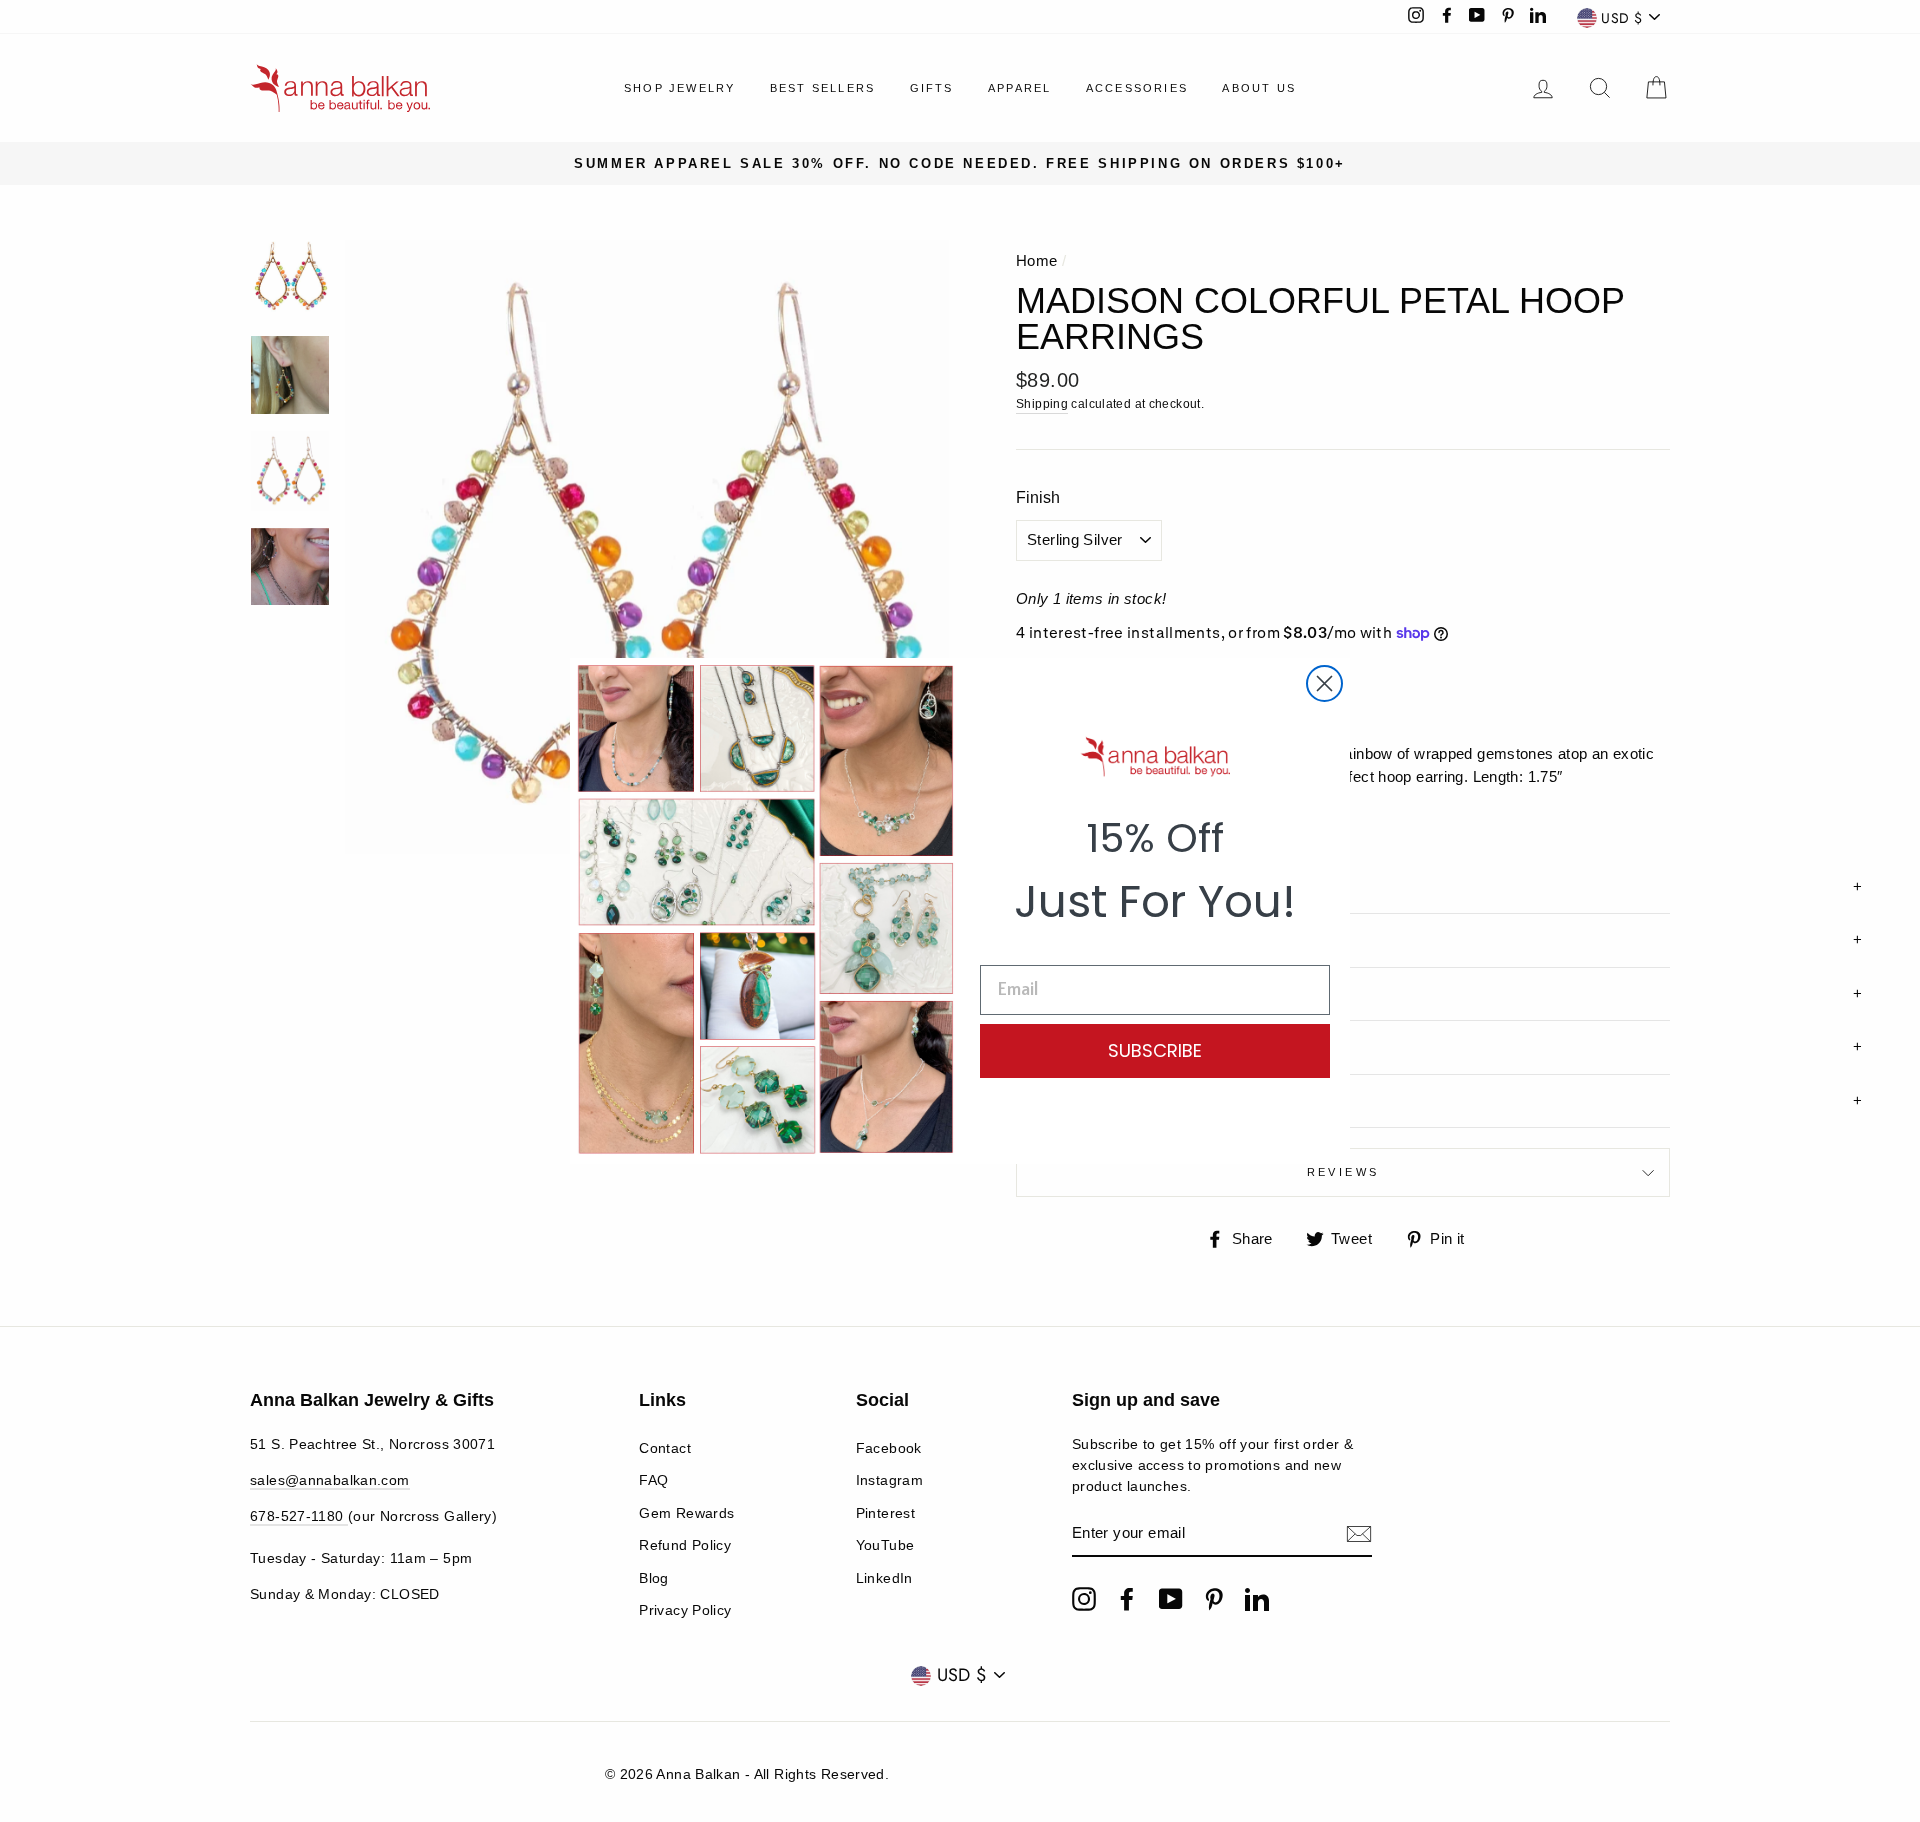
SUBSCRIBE (1155, 1050)
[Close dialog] (1324, 683)
